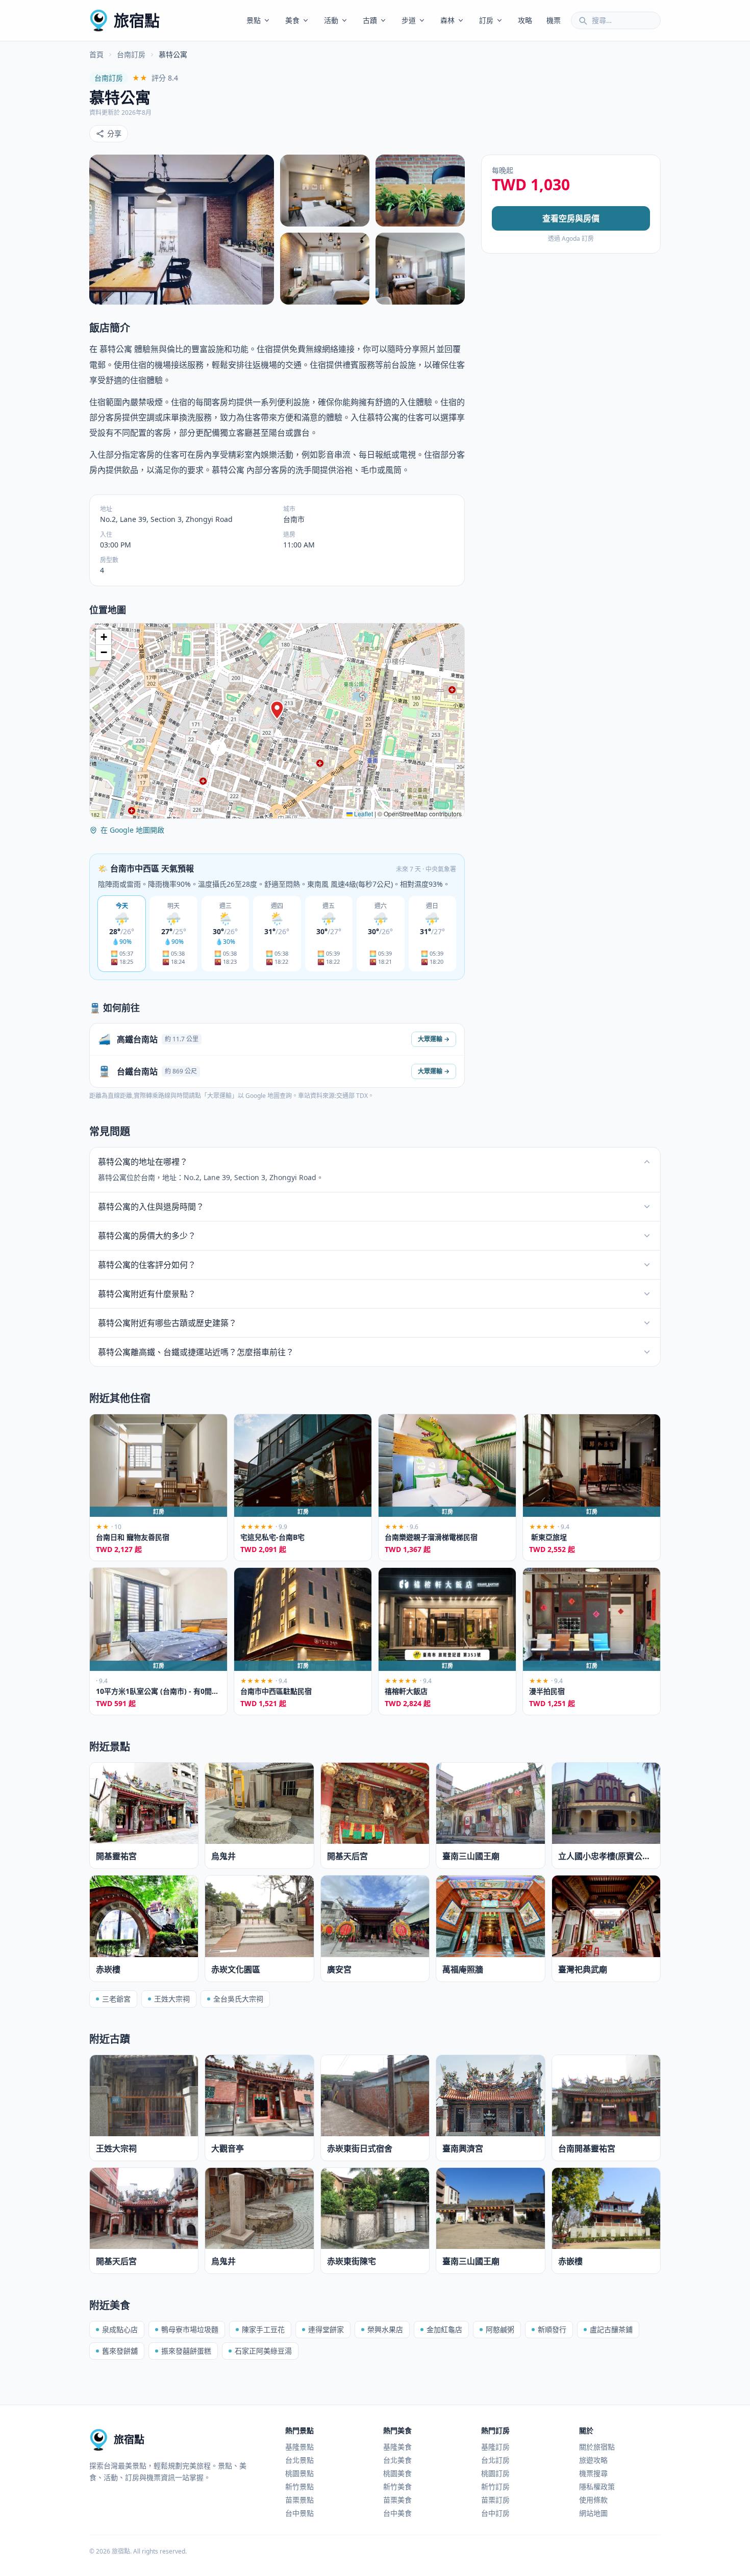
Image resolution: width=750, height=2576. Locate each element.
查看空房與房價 (571, 218)
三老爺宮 (116, 1999)
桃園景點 (299, 2473)
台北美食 (397, 2460)
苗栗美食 (397, 2500)
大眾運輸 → (434, 1039)
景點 (254, 20)
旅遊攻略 (593, 2460)
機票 (554, 20)
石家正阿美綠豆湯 (263, 2351)
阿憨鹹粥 (500, 2329)
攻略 (525, 20)
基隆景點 (299, 2447)
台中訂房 (495, 2513)
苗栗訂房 (495, 2500)
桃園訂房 (495, 2473)
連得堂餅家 (326, 2329)
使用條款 (593, 2500)
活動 (331, 20)
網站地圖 (593, 2513)
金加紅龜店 (444, 2329)
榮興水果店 (385, 2329)
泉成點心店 (120, 2329)
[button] (277, 710)
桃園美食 (397, 2473)
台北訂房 (495, 2460)
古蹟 (370, 20)
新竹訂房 (495, 2486)
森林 (447, 20)
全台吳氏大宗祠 (238, 1999)
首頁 (96, 54)
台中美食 (397, 2513)
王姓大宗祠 (172, 1999)
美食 (292, 20)
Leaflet (363, 814)
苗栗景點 (299, 2500)
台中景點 (299, 2513)
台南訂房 (131, 54)
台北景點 (299, 2460)
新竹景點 (299, 2486)
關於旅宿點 (597, 2447)
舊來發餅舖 (120, 2351)
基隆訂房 (495, 2447)
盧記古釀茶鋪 (611, 2329)
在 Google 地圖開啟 (132, 830)
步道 (409, 20)
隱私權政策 (597, 2486)
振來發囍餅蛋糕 (186, 2351)
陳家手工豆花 (263, 2329)
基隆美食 (397, 2447)
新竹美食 (397, 2486)
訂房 (486, 20)
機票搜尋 (593, 2473)
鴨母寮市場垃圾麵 (190, 2329)
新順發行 (552, 2329)
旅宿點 (137, 20)
